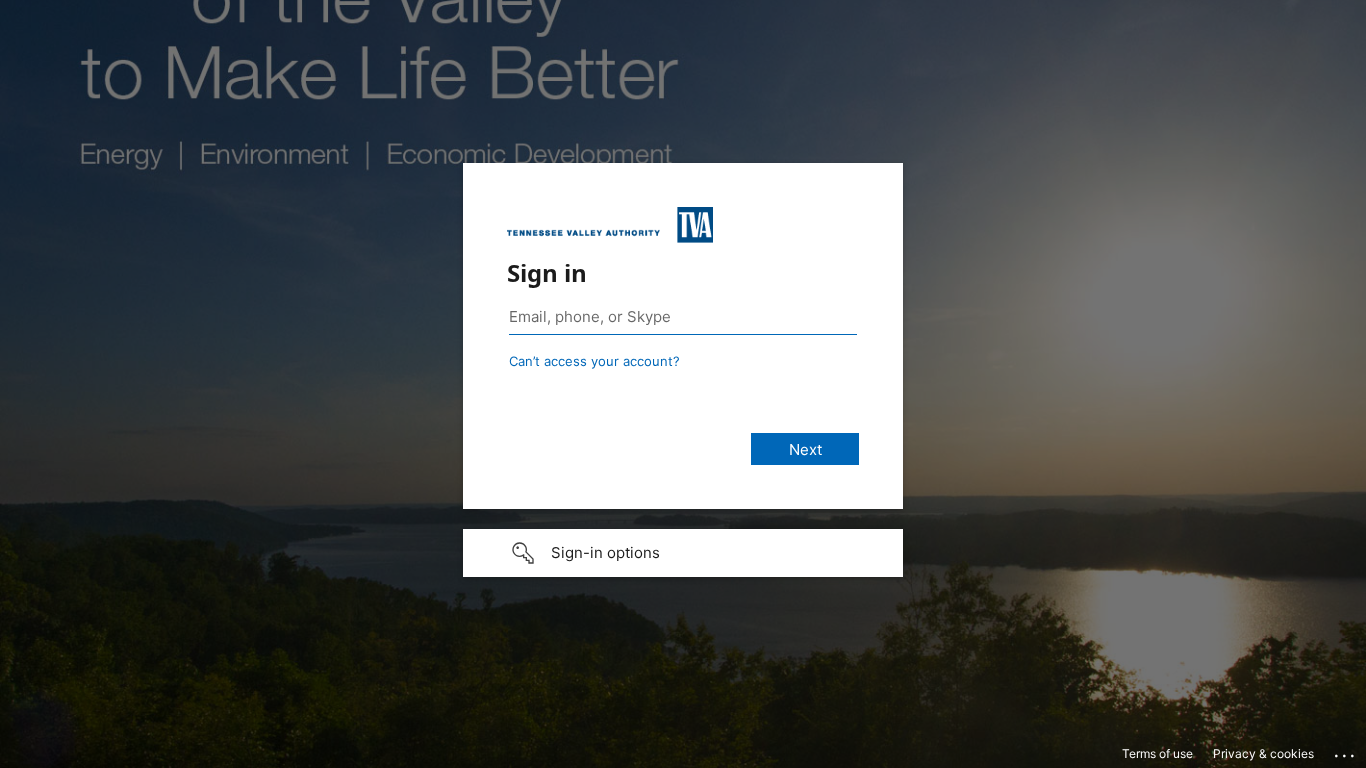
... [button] (1346, 751)
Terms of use (1157, 753)
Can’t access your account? (594, 361)
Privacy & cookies (1263, 753)
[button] (683, 553)
